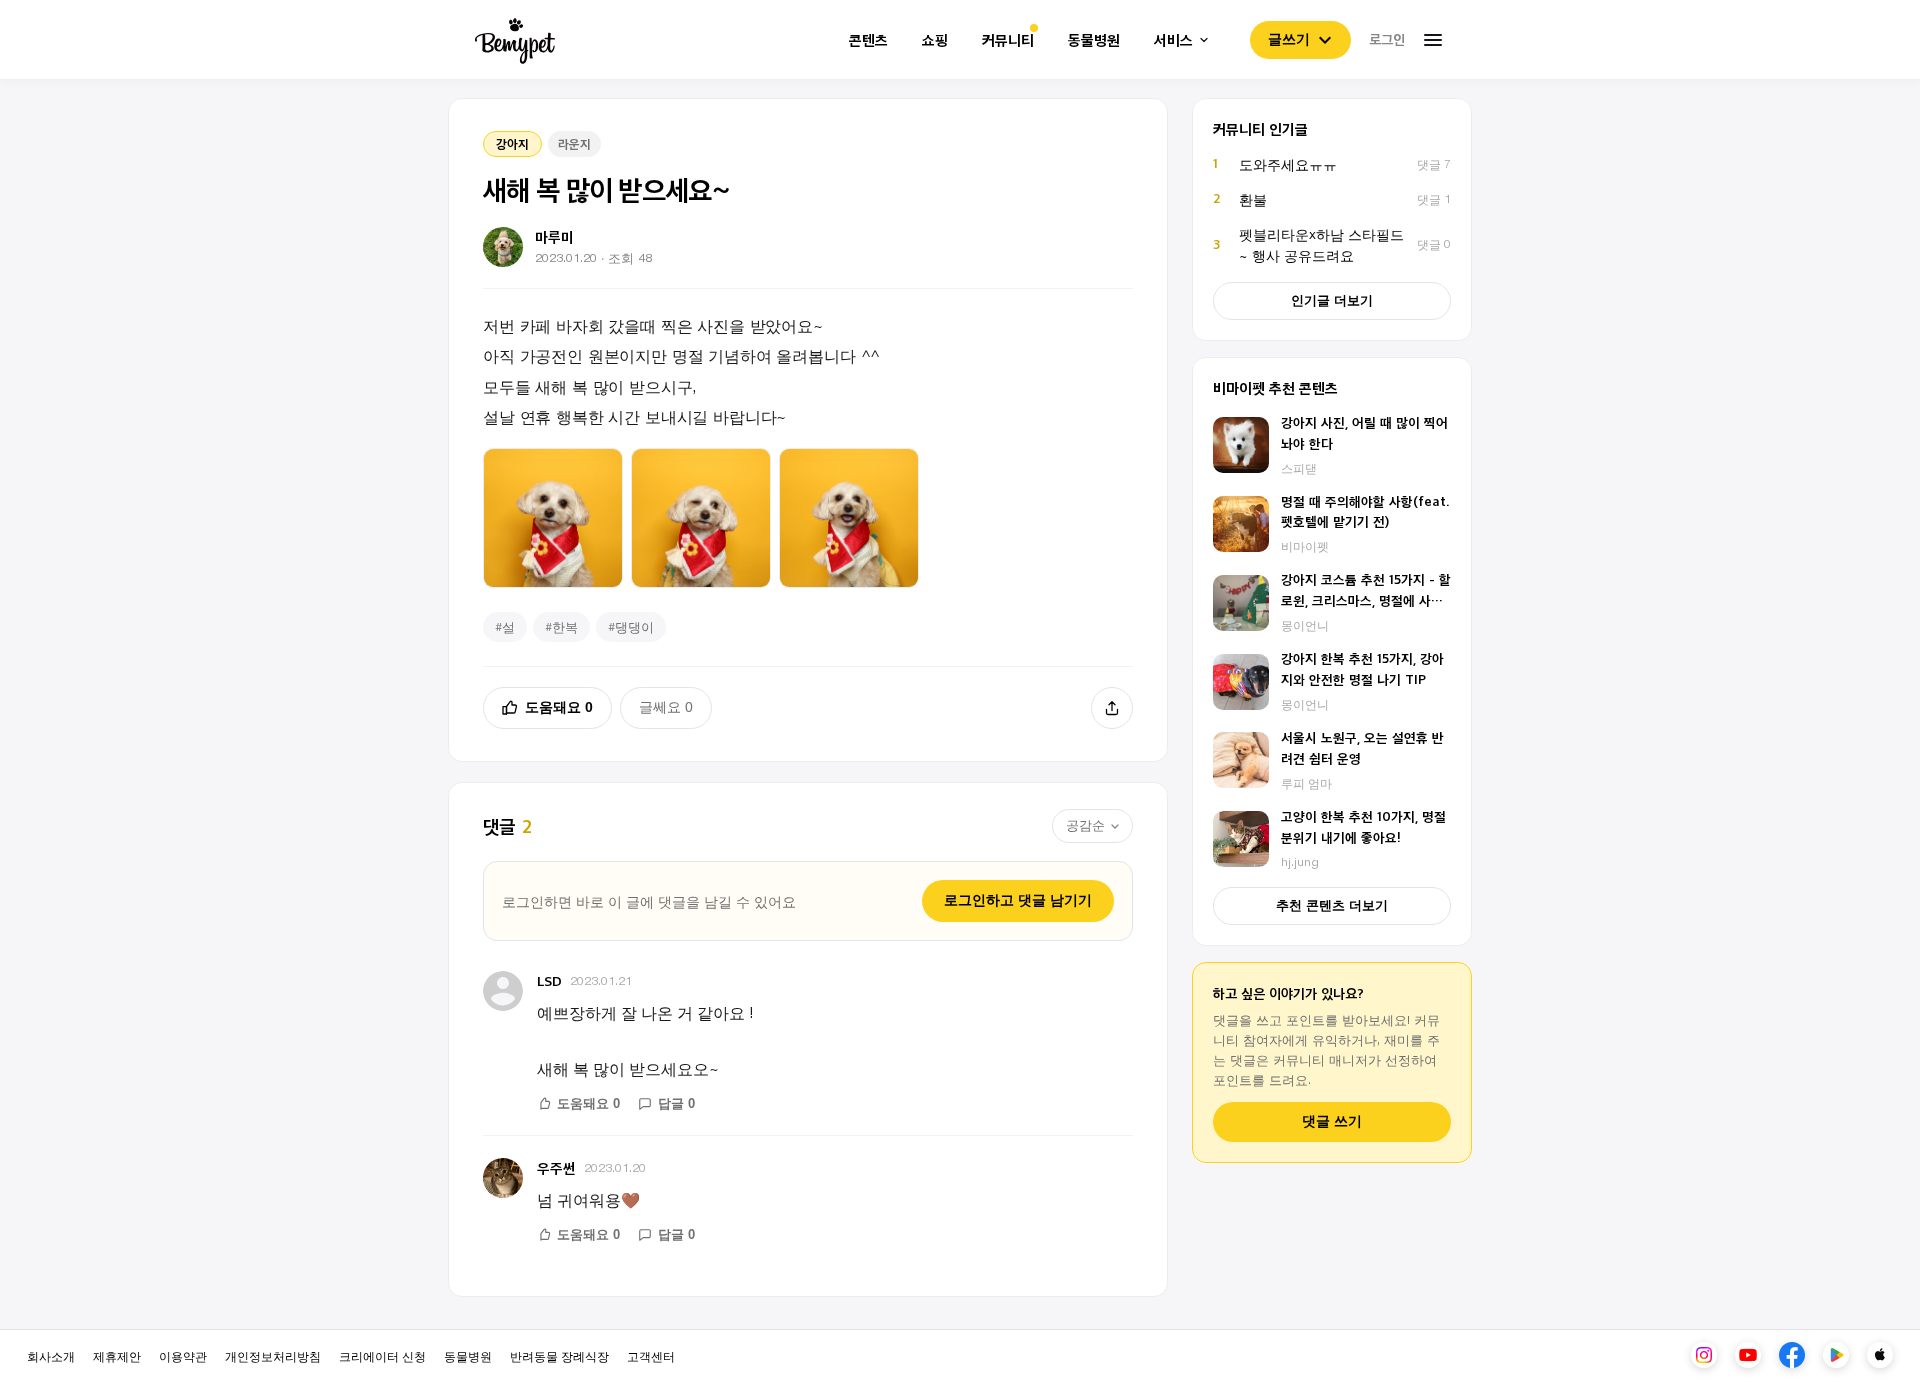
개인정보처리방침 (273, 1355)
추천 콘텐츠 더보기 (1332, 905)
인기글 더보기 (1332, 300)
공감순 (1085, 825)
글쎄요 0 (666, 707)
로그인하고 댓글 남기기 (1018, 900)
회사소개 (51, 1355)
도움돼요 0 (559, 707)
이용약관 (183, 1355)
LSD (549, 980)
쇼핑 (935, 40)
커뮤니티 (1008, 40)
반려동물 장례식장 (559, 1355)
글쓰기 (1289, 39)
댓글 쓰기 (1332, 1121)
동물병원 (1094, 40)
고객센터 (651, 1355)
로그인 (1387, 39)
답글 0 (676, 1103)
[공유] (1112, 708)
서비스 (1173, 40)
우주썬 (556, 1167)
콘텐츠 (868, 40)
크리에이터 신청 (382, 1355)
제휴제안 (117, 1355)
